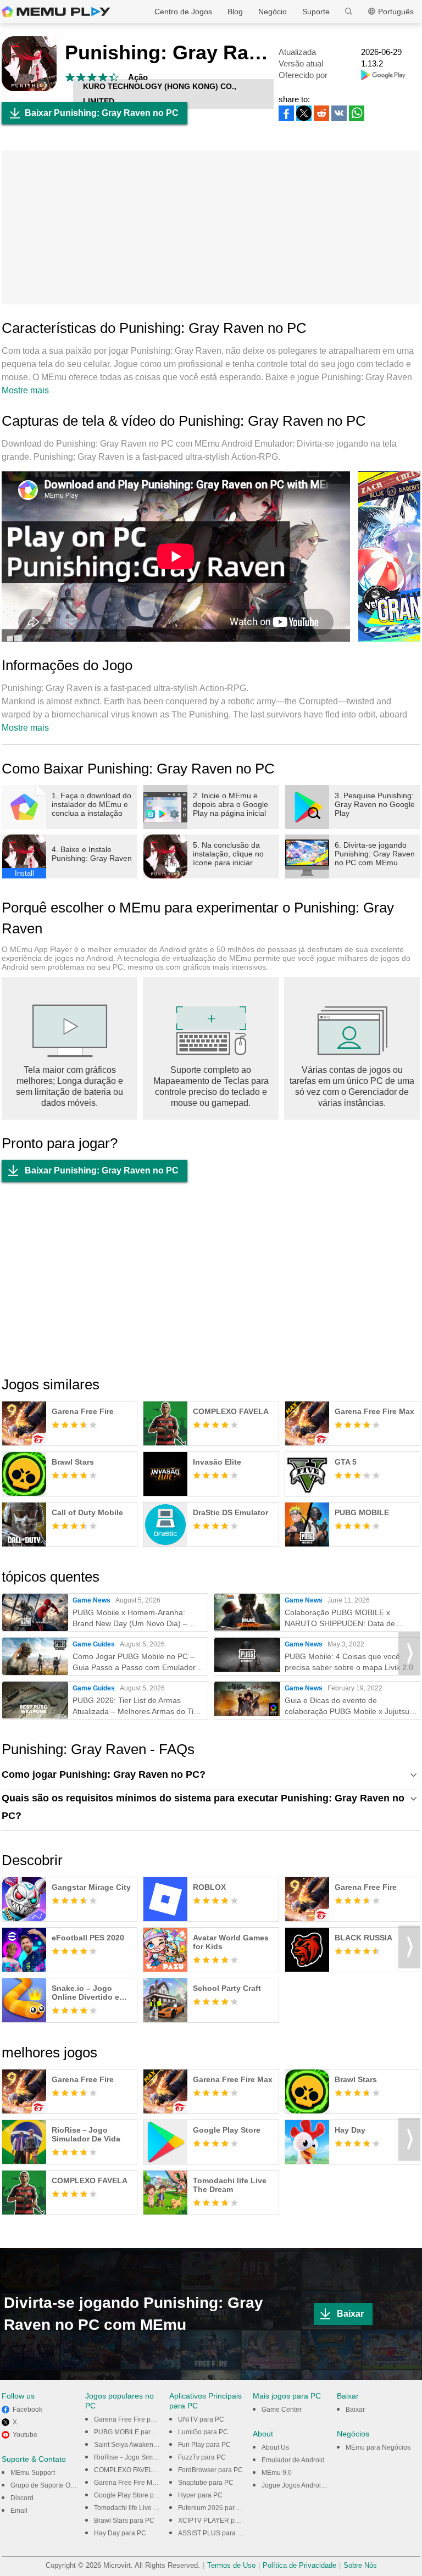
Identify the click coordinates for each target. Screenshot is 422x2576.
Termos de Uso (231, 2565)
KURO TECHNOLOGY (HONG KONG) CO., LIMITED (160, 94)
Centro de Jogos (183, 12)
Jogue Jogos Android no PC (303, 2485)
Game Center (282, 2410)
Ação (138, 77)
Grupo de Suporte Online (48, 2485)
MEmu (56, 12)
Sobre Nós (360, 2565)
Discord (22, 2498)
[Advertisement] (211, 227)
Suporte (316, 12)
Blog (235, 12)
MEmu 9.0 (277, 2473)
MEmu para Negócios (378, 2447)
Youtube (25, 2435)
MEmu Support (33, 2473)
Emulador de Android (293, 2460)
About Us (275, 2447)
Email (19, 2511)
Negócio (273, 12)
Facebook (27, 2410)
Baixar (350, 2314)
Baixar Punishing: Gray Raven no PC (102, 113)
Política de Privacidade (299, 2565)
